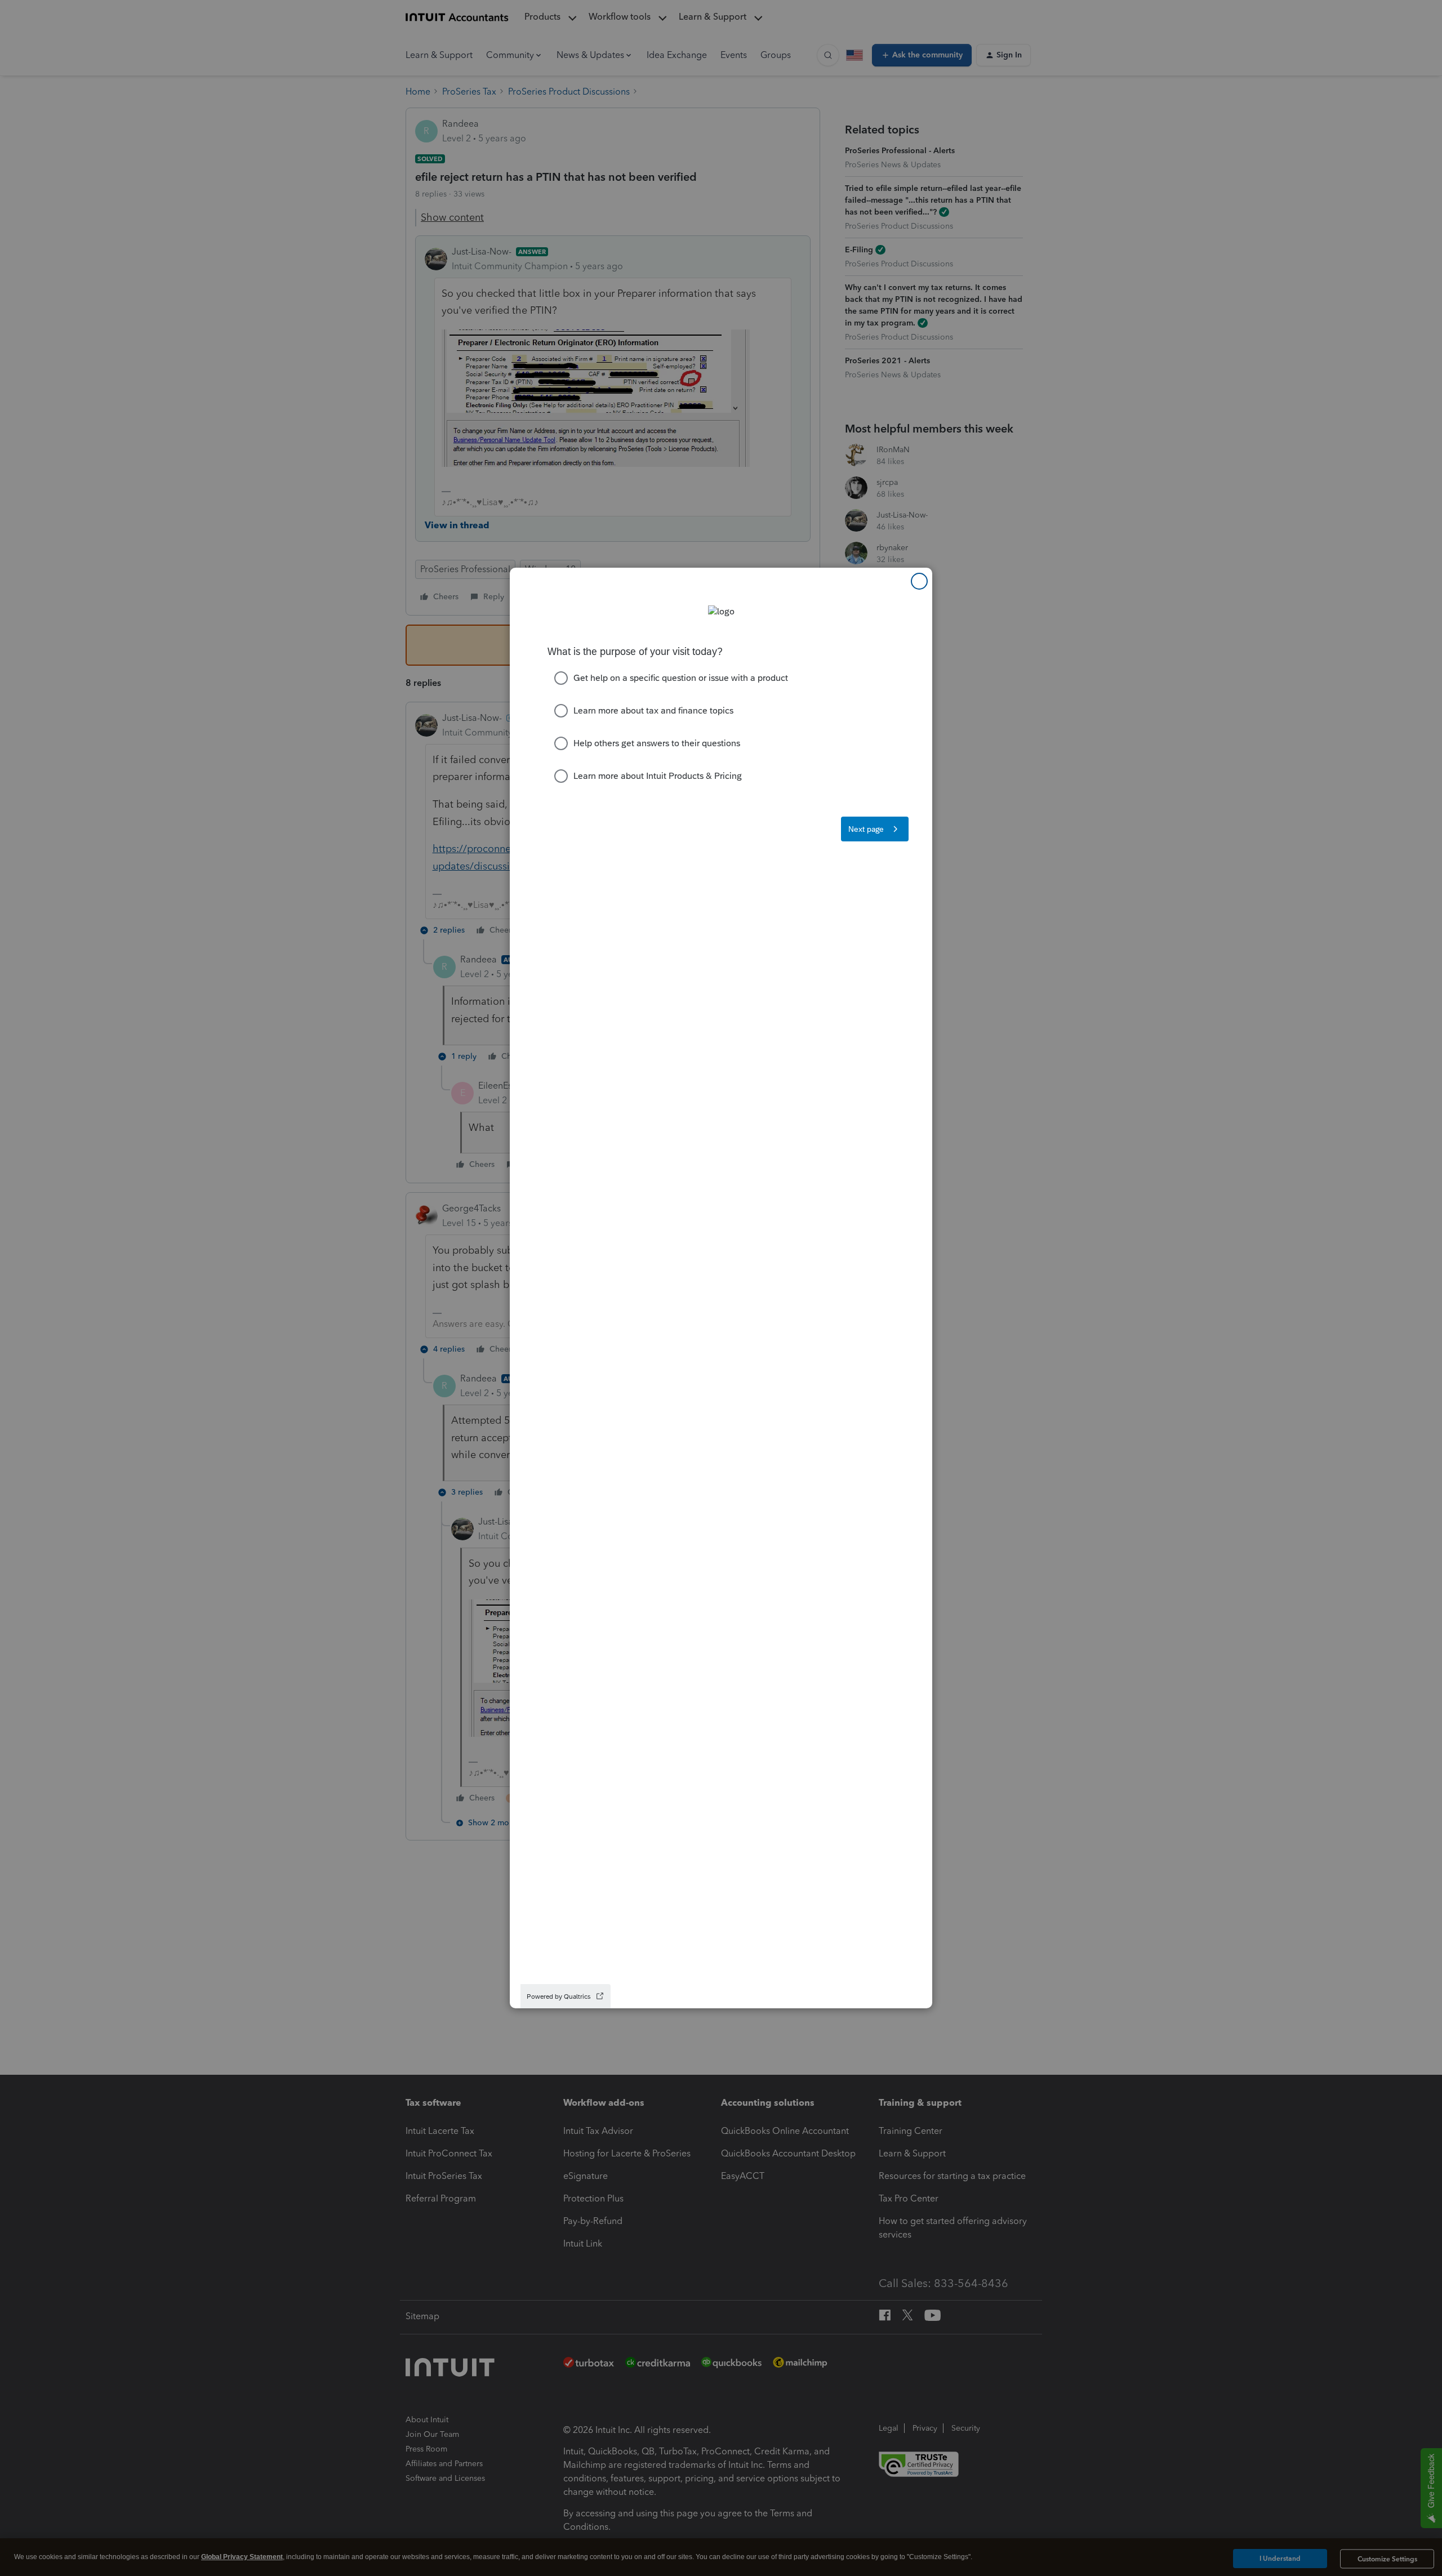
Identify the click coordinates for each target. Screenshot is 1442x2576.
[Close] (919, 581)
